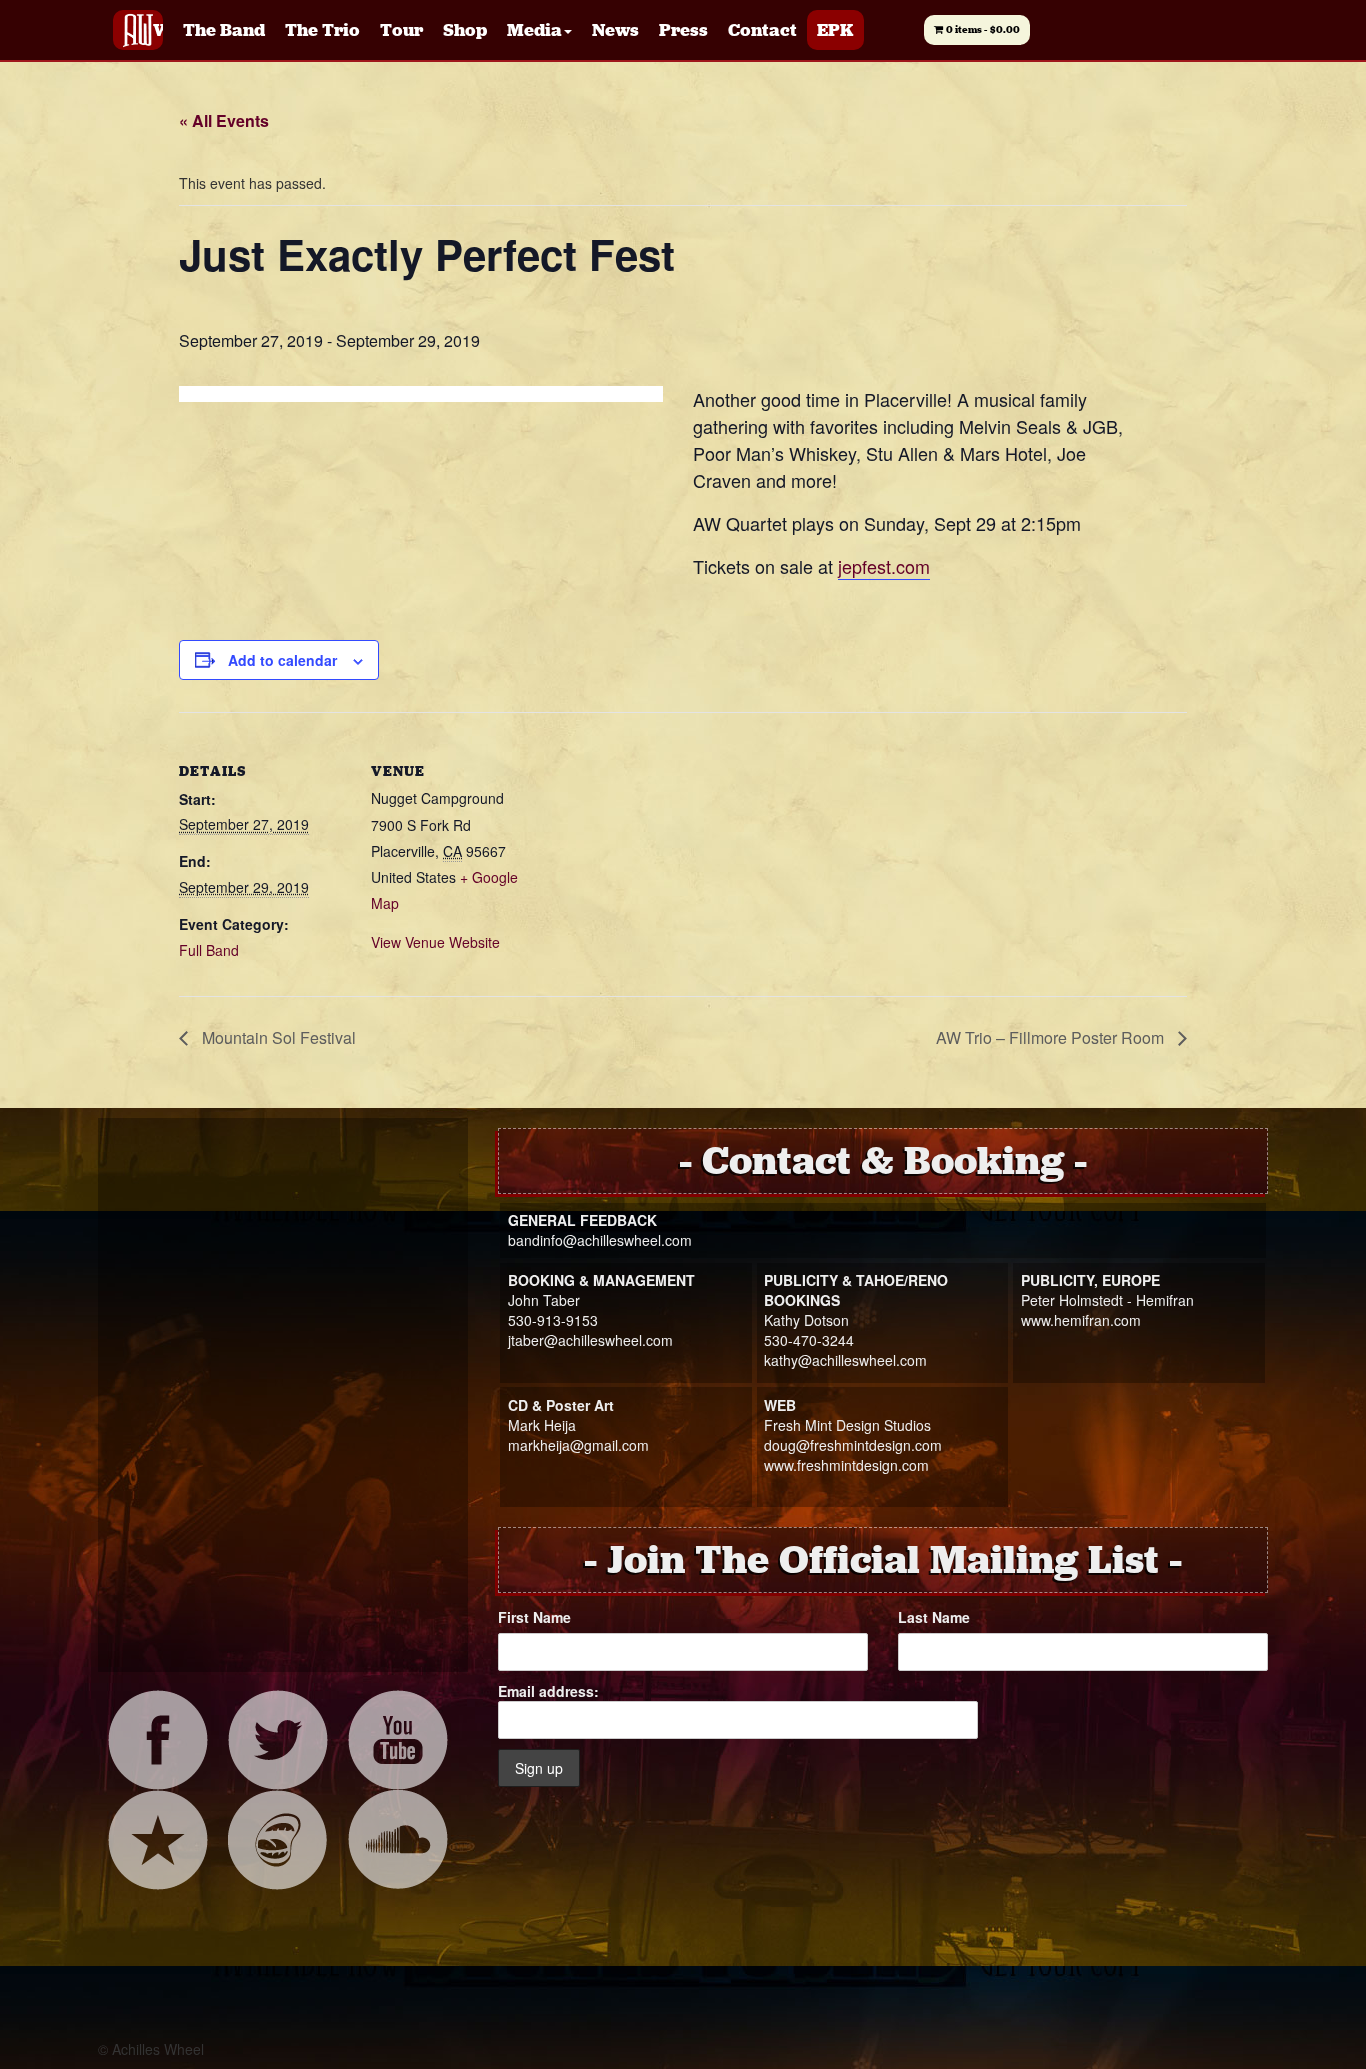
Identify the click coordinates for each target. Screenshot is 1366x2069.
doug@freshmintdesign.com (853, 1445)
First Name (534, 1617)
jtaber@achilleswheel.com (590, 1340)
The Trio (322, 30)
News (615, 30)
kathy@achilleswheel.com (845, 1360)
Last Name (934, 1617)
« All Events (224, 120)
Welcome (158, 30)
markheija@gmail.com (578, 1445)
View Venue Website (435, 942)
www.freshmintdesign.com (846, 1465)
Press (683, 30)
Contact (762, 30)
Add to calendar (282, 660)
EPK (835, 30)
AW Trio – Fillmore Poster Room (1052, 1037)
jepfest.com (884, 566)
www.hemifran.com (1081, 1320)
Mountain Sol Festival (277, 1037)
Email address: (548, 1691)
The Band (224, 30)
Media (534, 30)
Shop (465, 30)
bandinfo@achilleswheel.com (600, 1240)
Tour (401, 30)
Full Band (209, 950)
